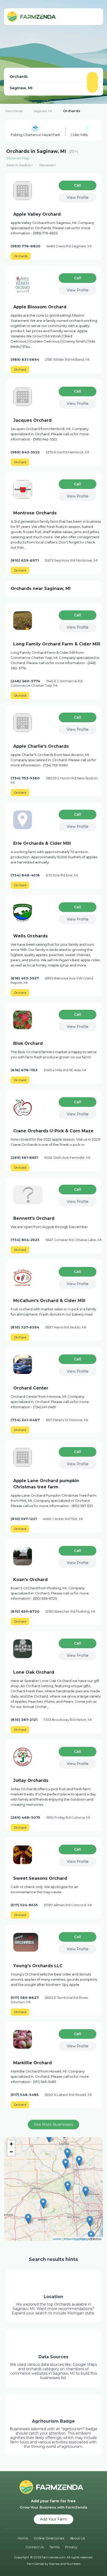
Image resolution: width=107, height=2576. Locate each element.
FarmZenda (14, 111)
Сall (78, 185)
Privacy (71, 2547)
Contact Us (35, 2547)
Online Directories (49, 2538)
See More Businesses (53, 2124)
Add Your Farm (53, 2519)
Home (23, 2538)
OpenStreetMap (76, 2239)
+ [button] (11, 2144)
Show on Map (18, 158)
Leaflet (57, 2239)
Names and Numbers (65, 2564)
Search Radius (18, 165)
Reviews (46, 165)
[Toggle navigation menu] (94, 17)
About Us (77, 2538)
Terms (54, 2547)
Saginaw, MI (43, 111)
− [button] (11, 2152)
